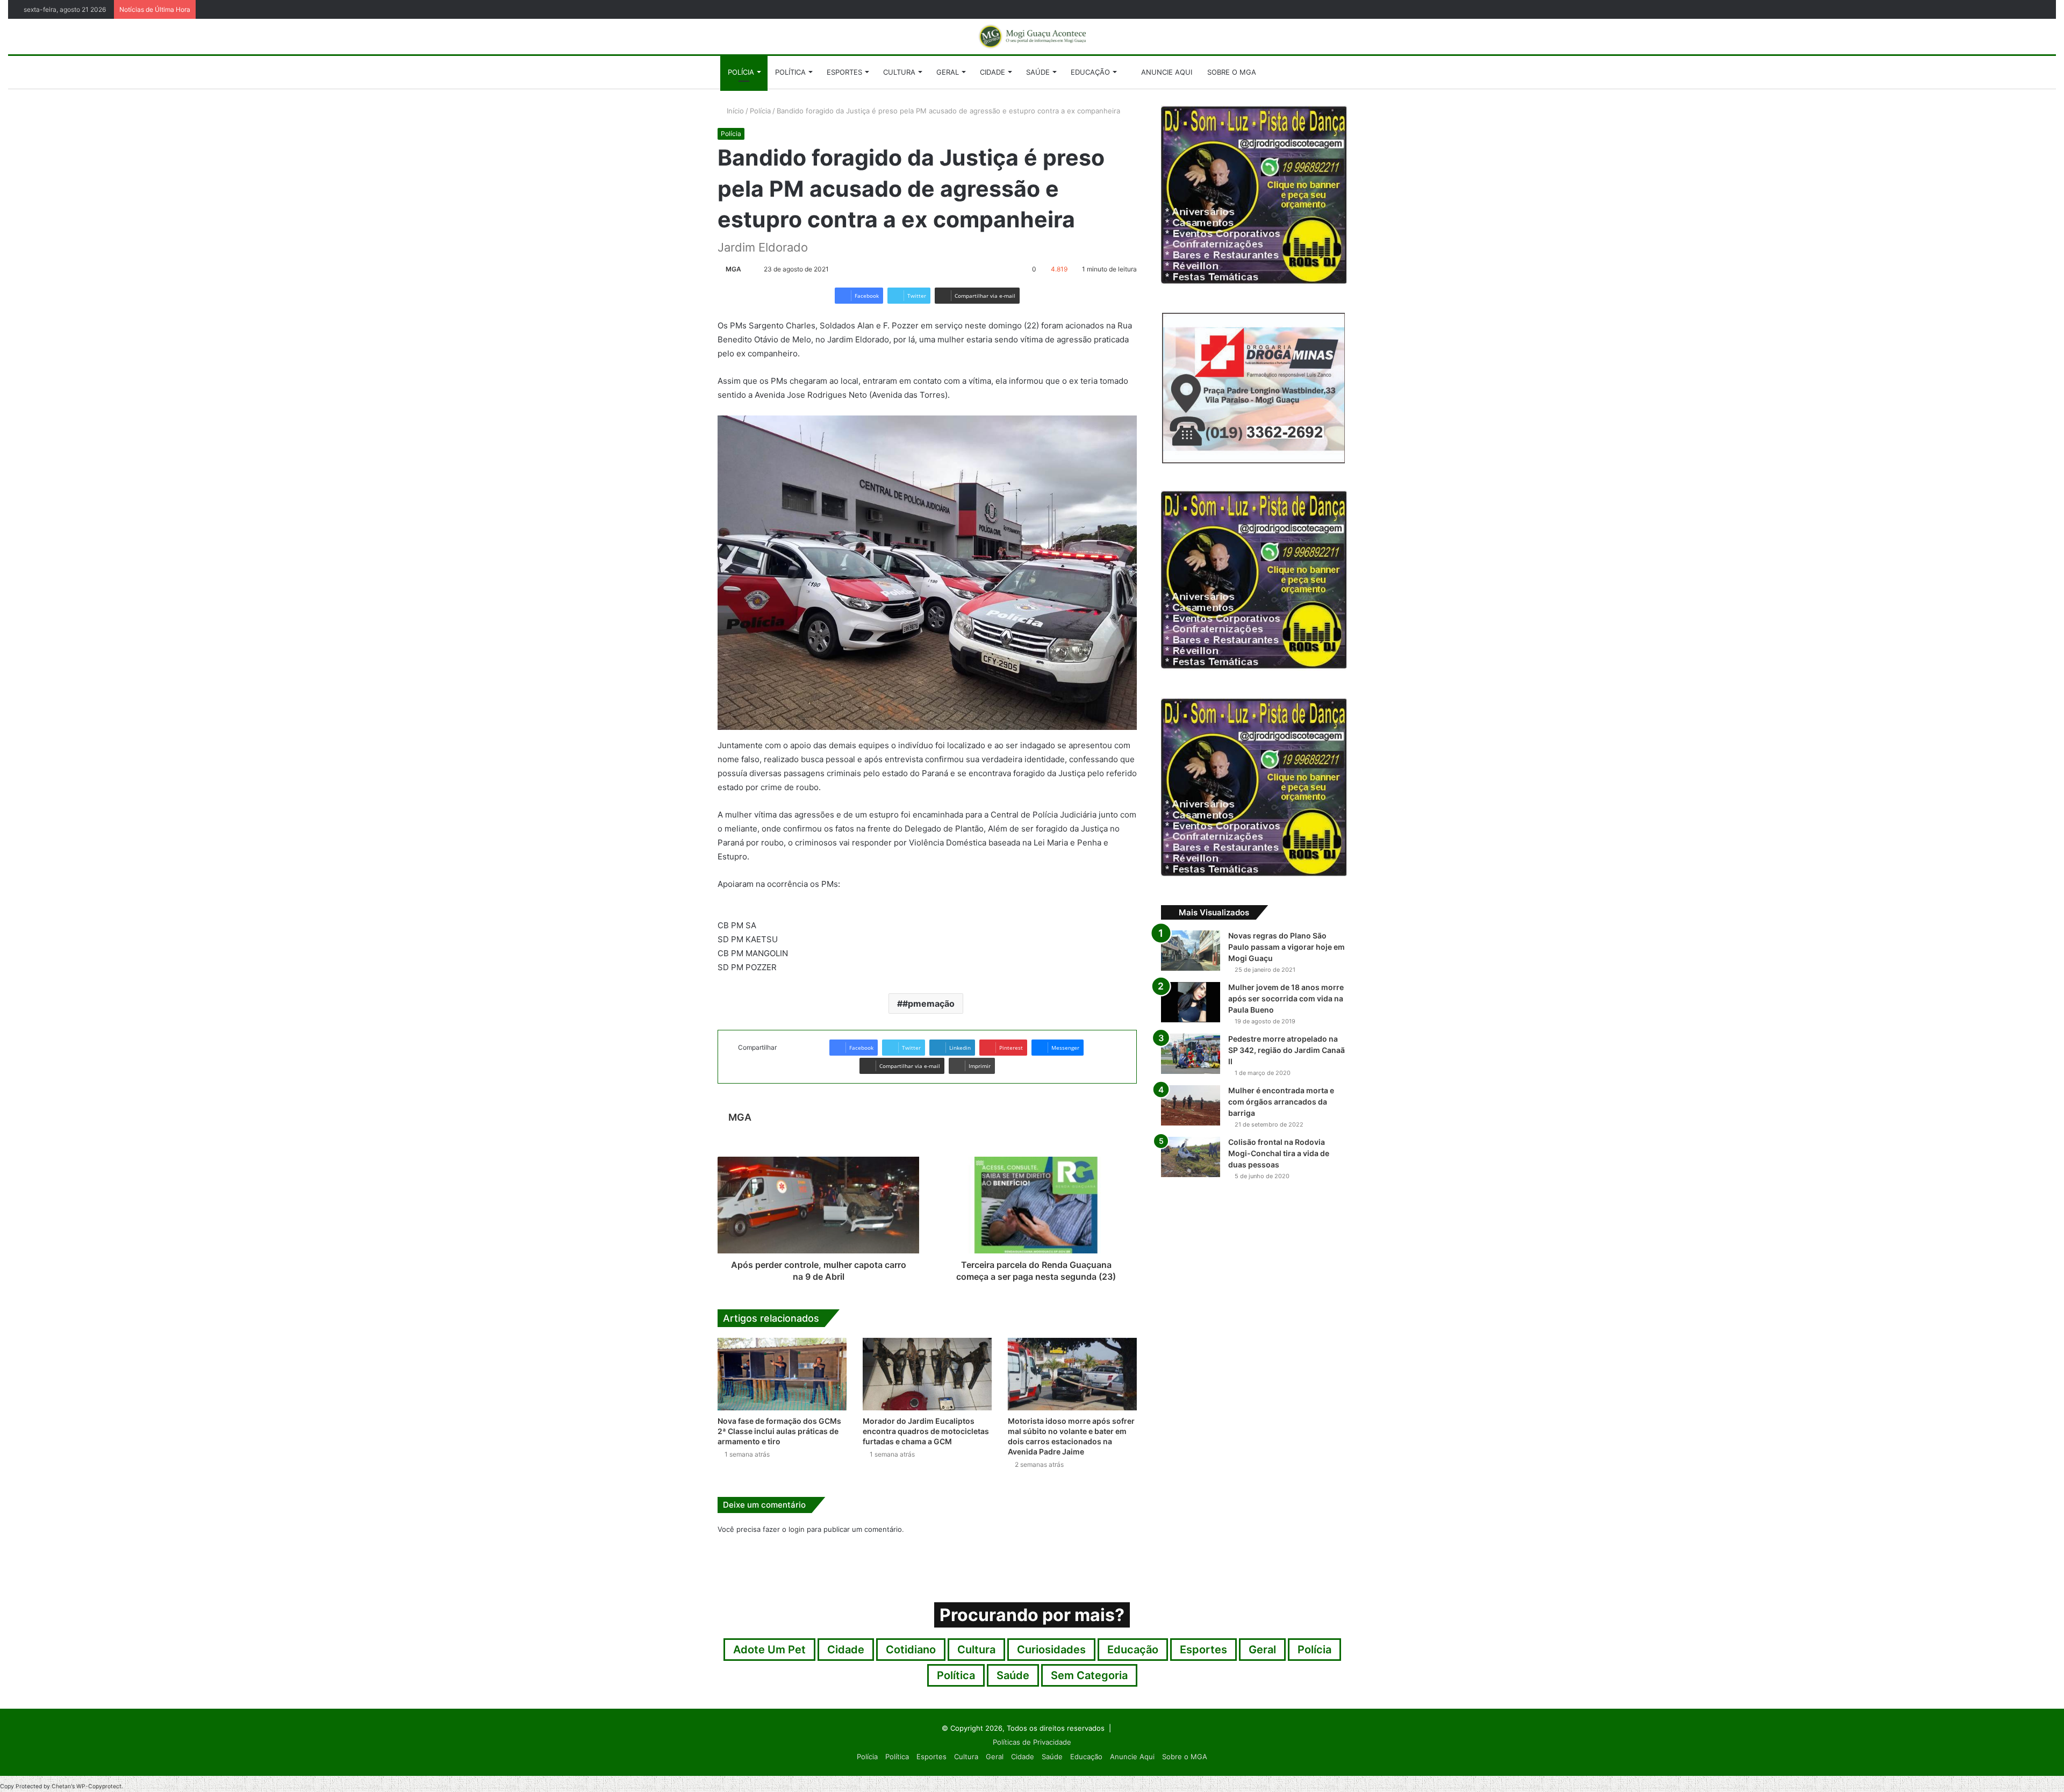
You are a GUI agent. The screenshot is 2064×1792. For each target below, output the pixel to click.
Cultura (899, 72)
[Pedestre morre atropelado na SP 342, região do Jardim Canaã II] (1191, 1054)
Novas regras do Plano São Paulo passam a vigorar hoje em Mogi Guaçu (1287, 947)
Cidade (992, 72)
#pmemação (929, 1003)
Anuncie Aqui (1166, 72)
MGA (733, 269)
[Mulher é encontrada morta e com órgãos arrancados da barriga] (1191, 1105)
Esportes (844, 72)
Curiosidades (1051, 1650)
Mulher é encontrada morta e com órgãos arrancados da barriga (1281, 1102)
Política (790, 72)
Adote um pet (769, 1650)
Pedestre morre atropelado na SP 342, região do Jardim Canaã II (1287, 1050)
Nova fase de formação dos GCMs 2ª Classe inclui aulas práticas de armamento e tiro (779, 1431)
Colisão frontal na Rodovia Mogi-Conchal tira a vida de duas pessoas (1279, 1153)
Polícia (741, 72)
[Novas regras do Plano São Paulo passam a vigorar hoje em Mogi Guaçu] (1191, 951)
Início (734, 111)
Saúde (1038, 72)
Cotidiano (911, 1650)
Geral (948, 72)
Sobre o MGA (1232, 72)
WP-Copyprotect (99, 1786)
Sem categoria (1089, 1675)
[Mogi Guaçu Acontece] (1032, 37)
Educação (1090, 72)
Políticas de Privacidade (1032, 1742)
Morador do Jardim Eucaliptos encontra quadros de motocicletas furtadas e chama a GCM (926, 1431)
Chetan (61, 1786)
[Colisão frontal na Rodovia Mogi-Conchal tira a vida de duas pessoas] (1191, 1157)
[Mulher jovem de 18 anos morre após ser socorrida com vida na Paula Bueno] (1191, 1002)
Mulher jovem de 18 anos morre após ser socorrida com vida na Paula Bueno (1286, 998)
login (797, 1529)
